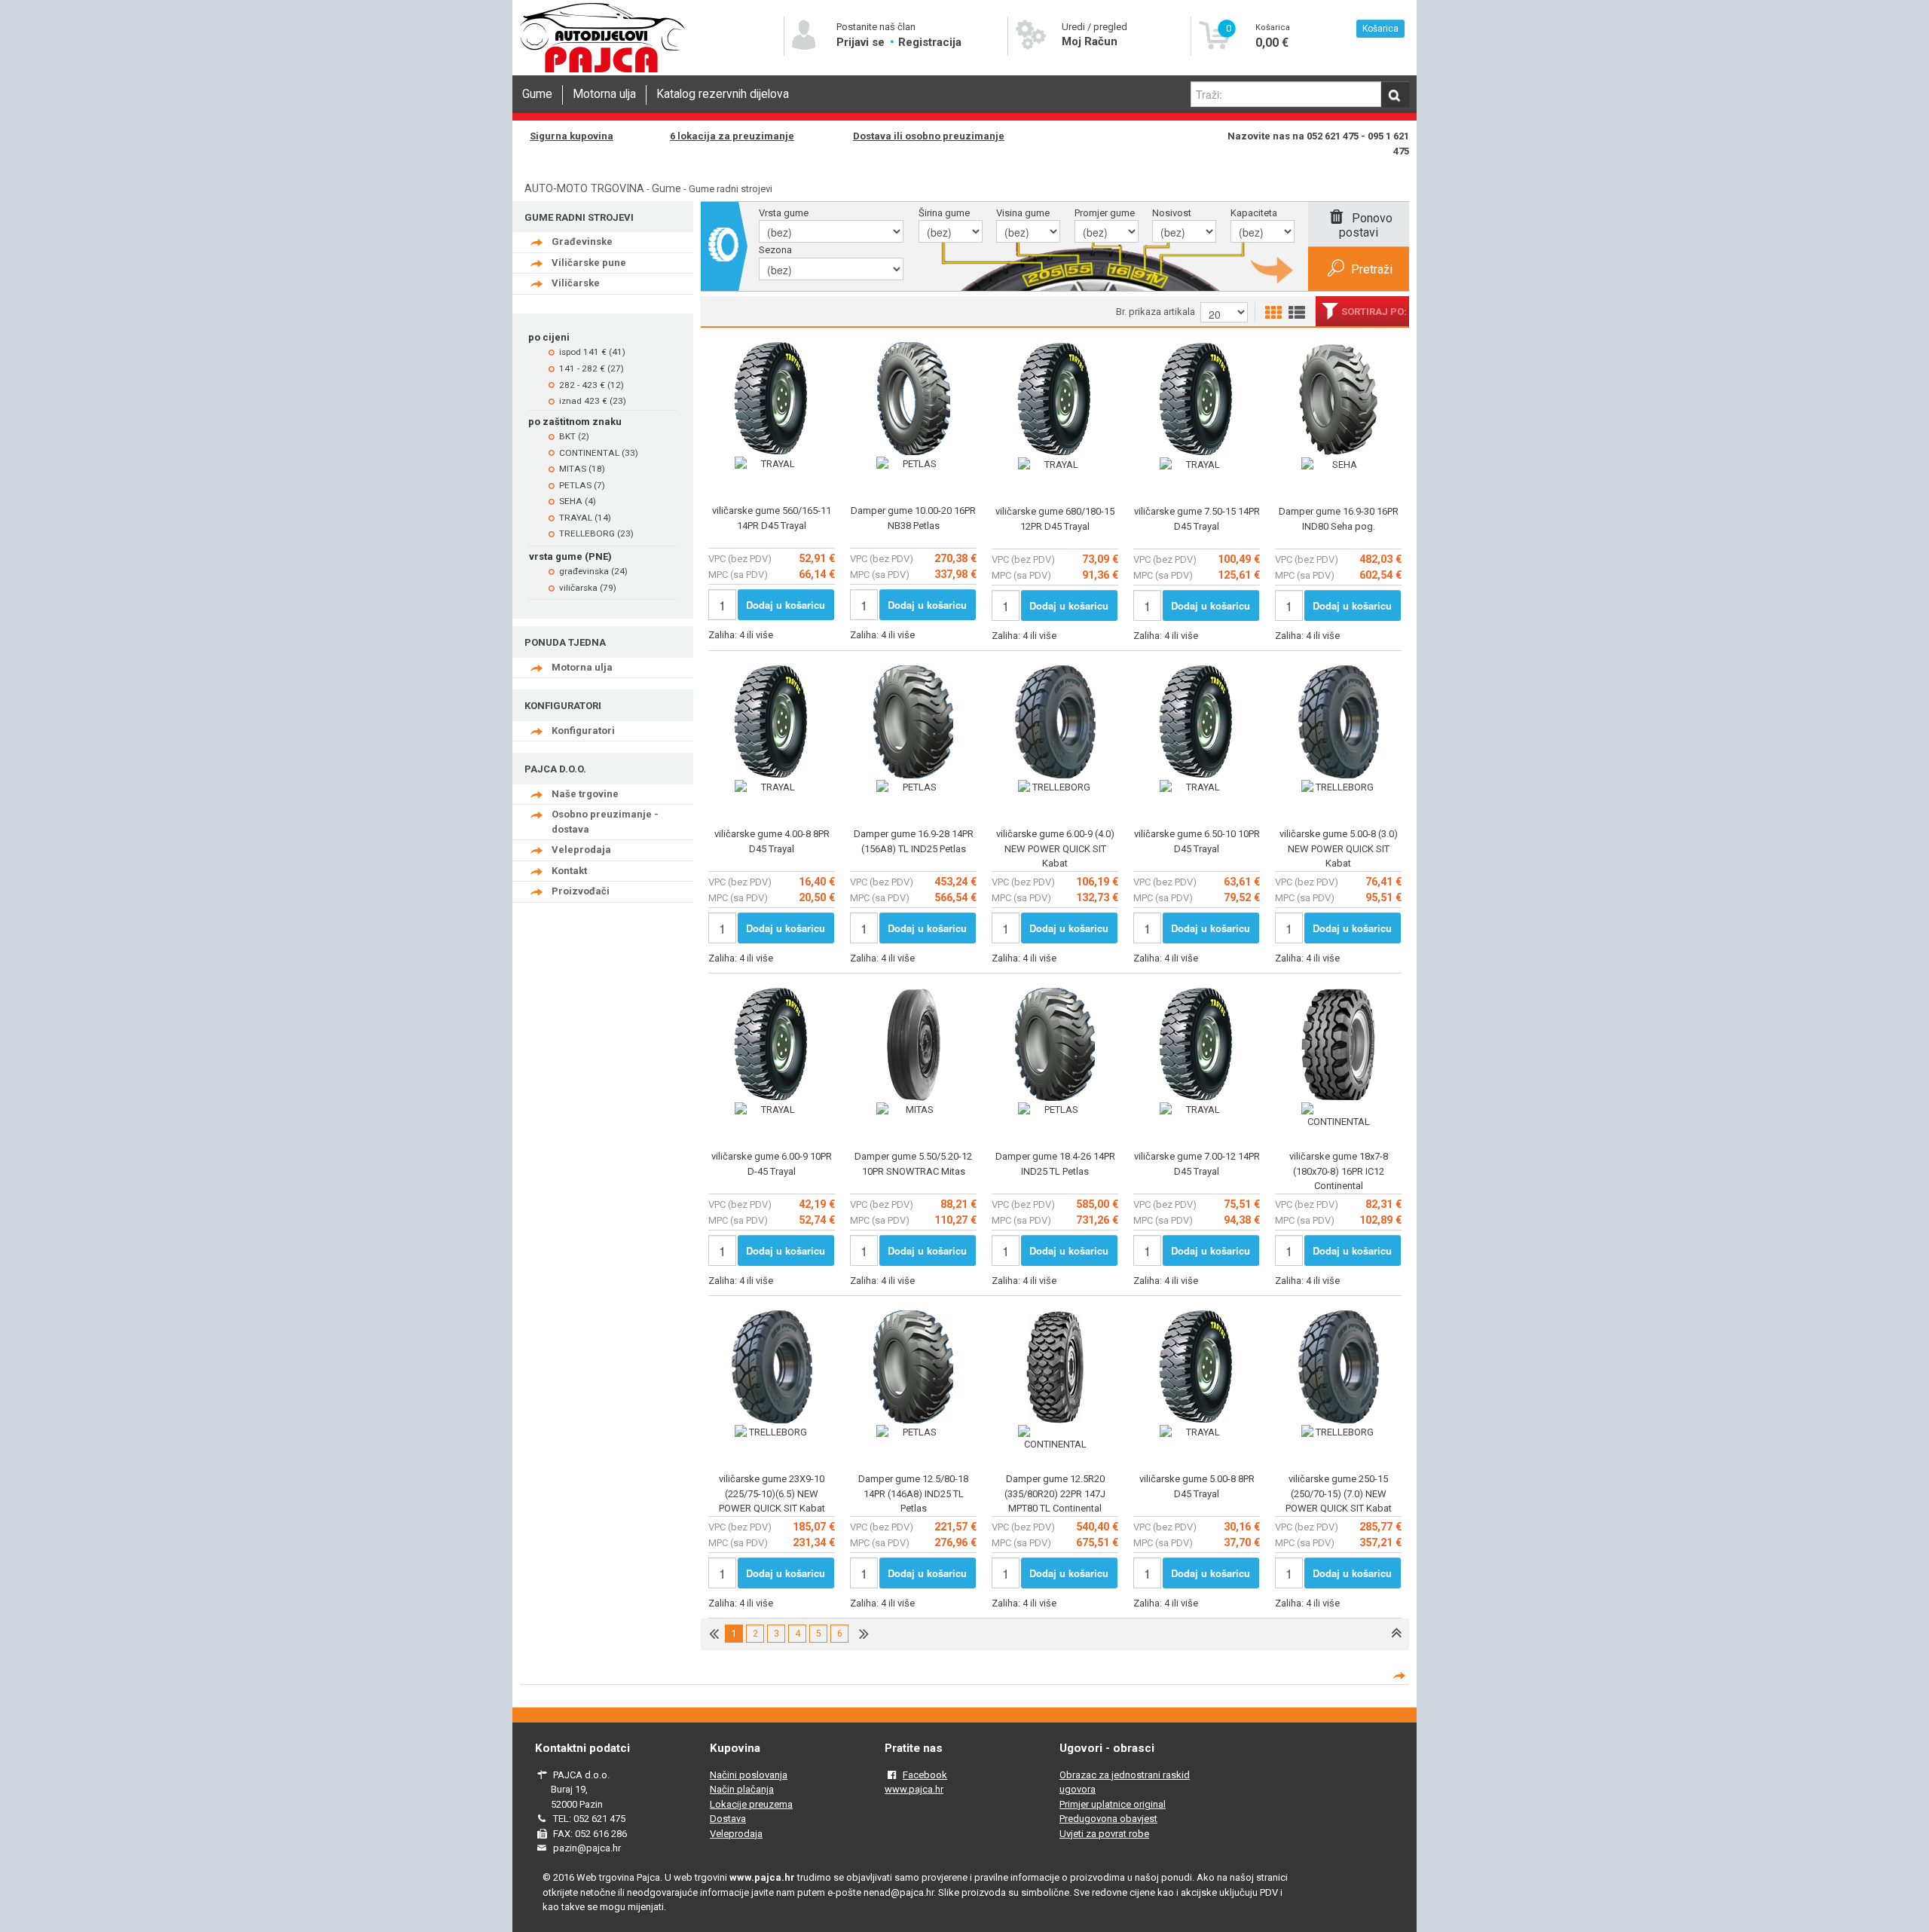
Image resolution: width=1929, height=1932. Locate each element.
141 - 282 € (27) (592, 368)
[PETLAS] (913, 464)
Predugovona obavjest (1108, 1819)
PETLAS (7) (582, 485)
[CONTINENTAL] (1338, 1116)
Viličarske (576, 283)
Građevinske (582, 241)
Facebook (925, 1775)
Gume (537, 94)
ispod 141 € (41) (592, 352)
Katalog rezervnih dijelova (723, 94)
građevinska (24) (593, 571)
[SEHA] (1338, 465)
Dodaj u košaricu (786, 605)
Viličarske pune (589, 263)
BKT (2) (574, 436)
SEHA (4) (578, 501)
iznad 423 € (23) (593, 401)
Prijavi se (862, 42)
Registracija (930, 42)
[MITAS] (913, 1110)
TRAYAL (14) (585, 518)
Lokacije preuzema (751, 1804)
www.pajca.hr (914, 1789)
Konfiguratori (583, 731)
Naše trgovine (585, 794)
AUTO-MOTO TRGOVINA (584, 188)
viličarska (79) (588, 588)
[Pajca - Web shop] (603, 73)
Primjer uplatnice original (1113, 1804)
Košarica (1380, 29)
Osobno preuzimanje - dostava (605, 822)
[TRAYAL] (772, 464)
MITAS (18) (582, 469)
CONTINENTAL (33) (599, 453)
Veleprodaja (581, 850)
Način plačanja (742, 1789)
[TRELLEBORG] (1055, 787)
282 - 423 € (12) (592, 385)
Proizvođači (581, 891)
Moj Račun (1090, 41)
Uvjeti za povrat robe (1104, 1834)
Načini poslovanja (749, 1775)
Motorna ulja (604, 94)
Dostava (728, 1819)
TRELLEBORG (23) (596, 533)
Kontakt (569, 871)
